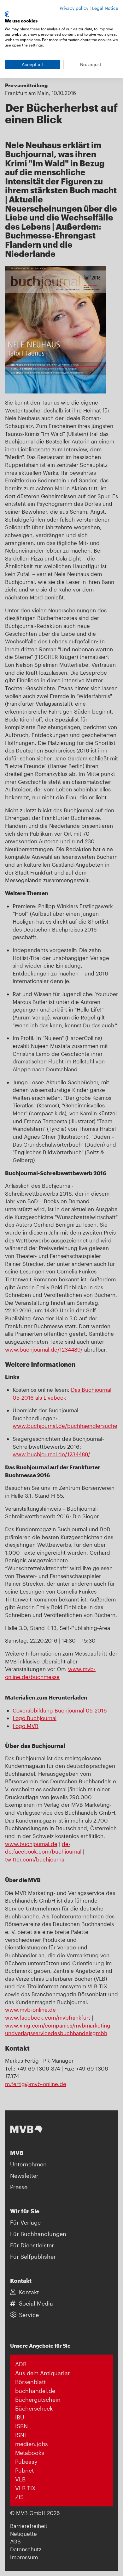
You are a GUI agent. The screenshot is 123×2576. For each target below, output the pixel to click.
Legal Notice (105, 8)
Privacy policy (74, 8)
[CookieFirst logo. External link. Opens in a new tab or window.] (7, 14)
